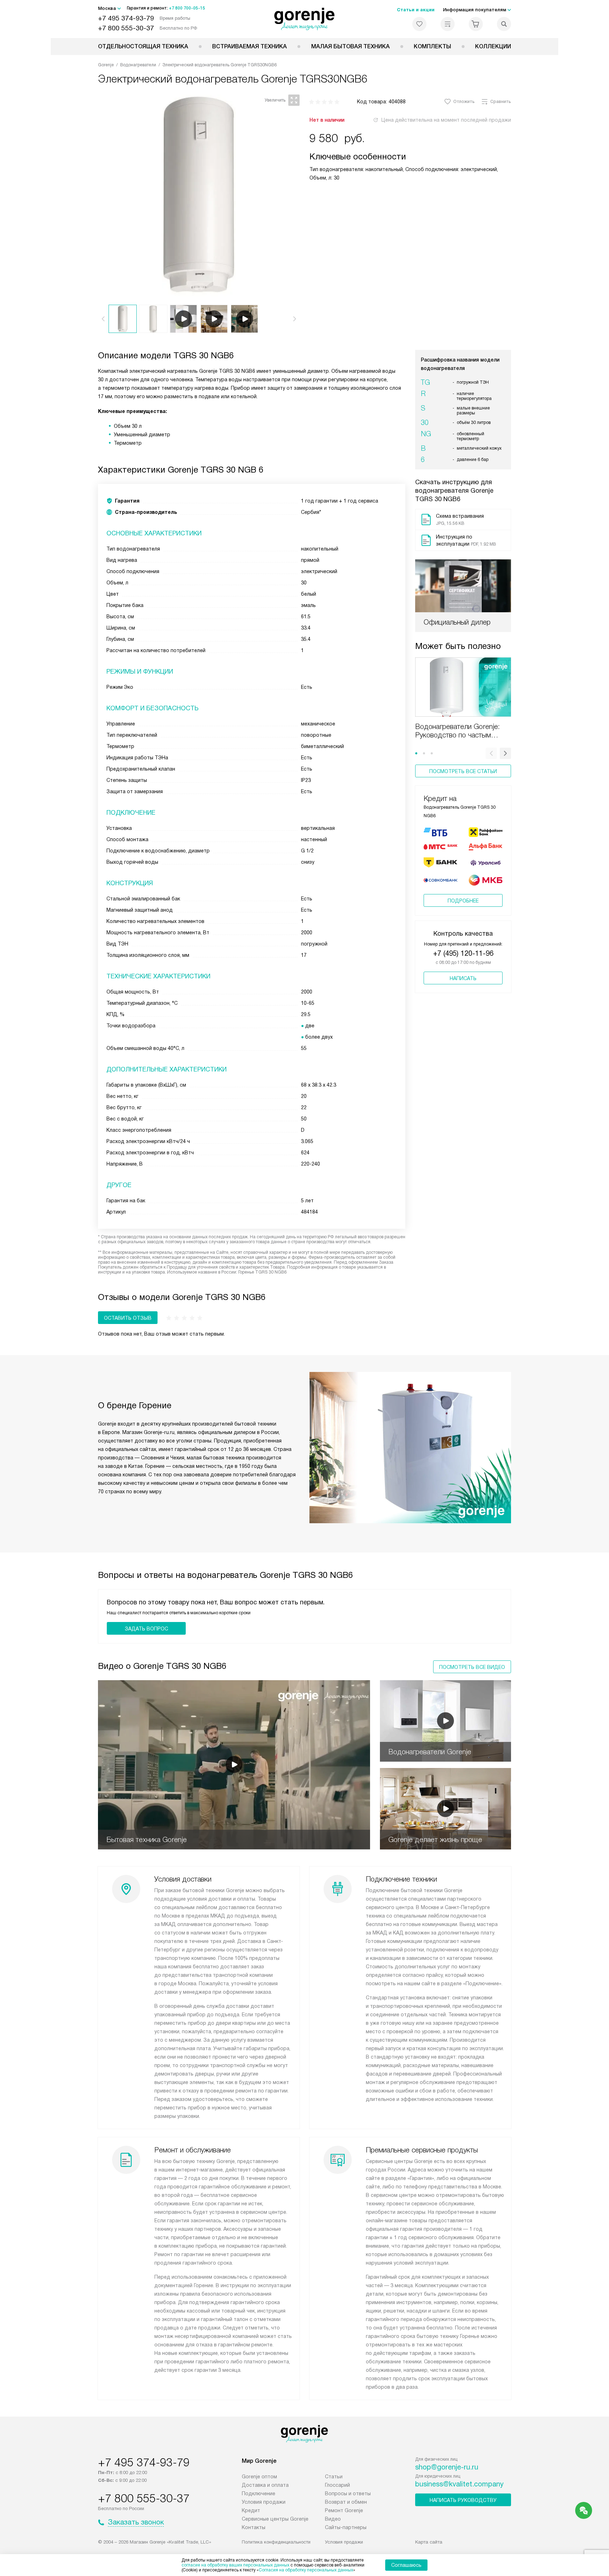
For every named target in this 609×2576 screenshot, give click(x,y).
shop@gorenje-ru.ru (447, 2467)
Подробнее (463, 901)
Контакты (254, 2527)
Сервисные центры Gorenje (275, 2519)
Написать (463, 978)
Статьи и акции (416, 10)
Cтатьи (334, 2477)
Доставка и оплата (265, 2485)
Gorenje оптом (259, 2477)
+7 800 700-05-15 (187, 8)
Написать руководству (463, 2500)
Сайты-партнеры (346, 2527)
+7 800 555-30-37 (126, 28)
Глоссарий (337, 2485)
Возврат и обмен (346, 2502)
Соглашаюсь (406, 2565)
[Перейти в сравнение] (448, 24)
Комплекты (432, 46)
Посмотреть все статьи (463, 771)
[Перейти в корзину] (476, 24)
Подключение (259, 2493)
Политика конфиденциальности (276, 2542)
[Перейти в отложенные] (419, 24)
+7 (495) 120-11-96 (463, 953)
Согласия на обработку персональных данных (306, 2570)
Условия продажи (264, 2502)
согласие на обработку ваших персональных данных (235, 2565)
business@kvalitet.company (459, 2484)
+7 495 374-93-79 (126, 18)
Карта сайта (429, 2542)
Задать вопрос (146, 1629)
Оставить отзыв (128, 1318)
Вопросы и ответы (348, 2493)
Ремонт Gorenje (344, 2510)
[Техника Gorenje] (305, 19)
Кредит (251, 2510)
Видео (333, 2519)
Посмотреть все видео (472, 1667)
